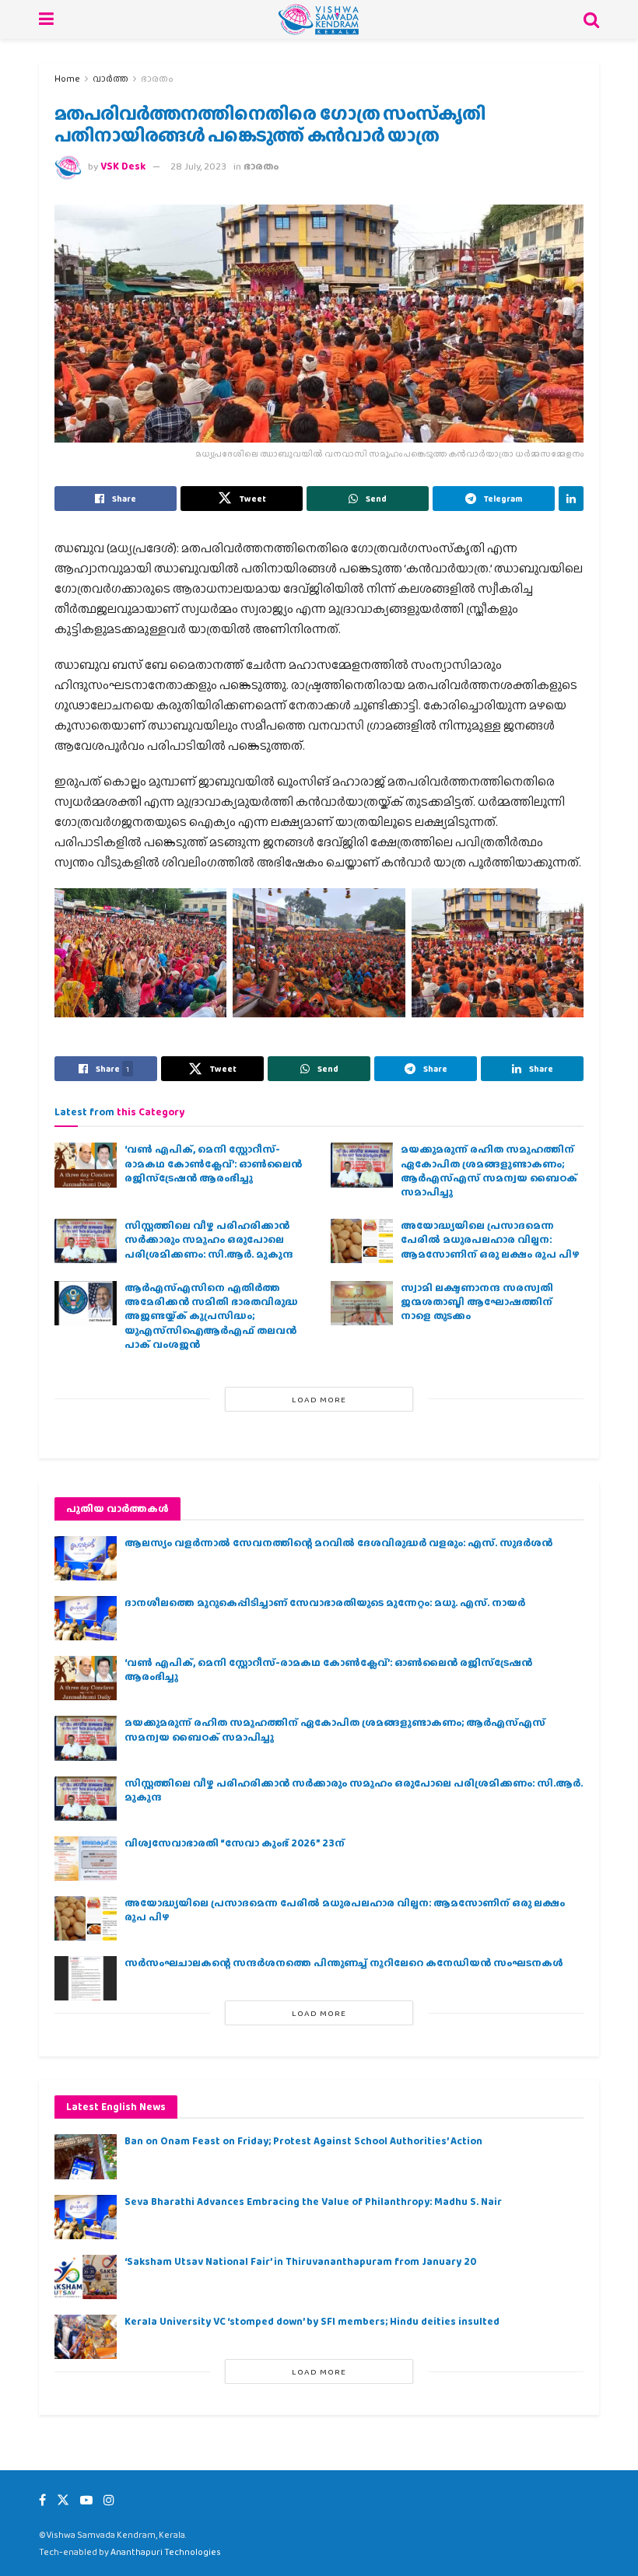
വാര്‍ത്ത (110, 79)
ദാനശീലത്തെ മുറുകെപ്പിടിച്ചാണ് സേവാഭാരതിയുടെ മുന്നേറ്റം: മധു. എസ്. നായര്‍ (325, 1603)
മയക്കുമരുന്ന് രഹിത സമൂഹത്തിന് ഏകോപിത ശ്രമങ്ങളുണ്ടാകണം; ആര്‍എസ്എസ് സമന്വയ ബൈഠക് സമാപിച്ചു (489, 1171)
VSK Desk (123, 166)
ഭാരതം (157, 79)
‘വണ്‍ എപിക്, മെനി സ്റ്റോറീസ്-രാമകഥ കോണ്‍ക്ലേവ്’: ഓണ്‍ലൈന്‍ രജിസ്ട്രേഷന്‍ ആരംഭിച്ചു (213, 1163)
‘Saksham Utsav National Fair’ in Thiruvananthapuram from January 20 (300, 2261)
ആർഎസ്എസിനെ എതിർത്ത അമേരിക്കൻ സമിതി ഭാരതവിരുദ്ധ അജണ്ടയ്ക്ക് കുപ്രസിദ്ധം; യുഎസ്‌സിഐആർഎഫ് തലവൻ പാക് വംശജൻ (211, 1316)
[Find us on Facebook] (42, 2500)
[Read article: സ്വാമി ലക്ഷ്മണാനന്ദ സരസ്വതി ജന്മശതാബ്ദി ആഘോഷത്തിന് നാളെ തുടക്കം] (362, 1303)
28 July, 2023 (198, 166)
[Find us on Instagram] (109, 2500)
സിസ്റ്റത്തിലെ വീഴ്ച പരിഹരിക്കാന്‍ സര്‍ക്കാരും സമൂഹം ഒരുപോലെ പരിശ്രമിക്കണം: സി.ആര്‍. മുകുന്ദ (209, 1239)
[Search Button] (591, 19)
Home (67, 79)
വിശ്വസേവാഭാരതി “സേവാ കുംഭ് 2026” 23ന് (235, 1843)
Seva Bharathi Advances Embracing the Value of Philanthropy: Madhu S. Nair (313, 2201)
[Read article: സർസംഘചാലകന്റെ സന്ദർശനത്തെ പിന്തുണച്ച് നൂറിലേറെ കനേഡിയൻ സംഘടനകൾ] (86, 1978)
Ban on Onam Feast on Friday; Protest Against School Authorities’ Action (303, 2141)
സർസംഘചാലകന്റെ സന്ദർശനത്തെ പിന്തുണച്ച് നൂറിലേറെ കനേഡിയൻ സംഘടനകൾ (344, 1963)
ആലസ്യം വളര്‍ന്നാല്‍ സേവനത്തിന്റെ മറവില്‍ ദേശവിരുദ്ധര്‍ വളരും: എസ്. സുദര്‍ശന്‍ (338, 1543)
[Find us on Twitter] (63, 2500)
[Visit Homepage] (319, 19)
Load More (319, 1399)
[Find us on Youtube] (86, 2500)
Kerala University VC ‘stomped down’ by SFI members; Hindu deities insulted (312, 2321)
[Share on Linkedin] (571, 499)
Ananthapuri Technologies (166, 2552)
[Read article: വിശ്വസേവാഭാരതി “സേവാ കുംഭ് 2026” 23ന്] (86, 1858)
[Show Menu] (46, 19)
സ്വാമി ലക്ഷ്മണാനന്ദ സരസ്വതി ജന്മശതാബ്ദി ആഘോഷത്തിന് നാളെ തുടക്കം (477, 1302)
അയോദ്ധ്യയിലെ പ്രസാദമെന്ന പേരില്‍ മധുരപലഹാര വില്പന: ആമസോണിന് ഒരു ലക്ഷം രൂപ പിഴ (490, 1239)
